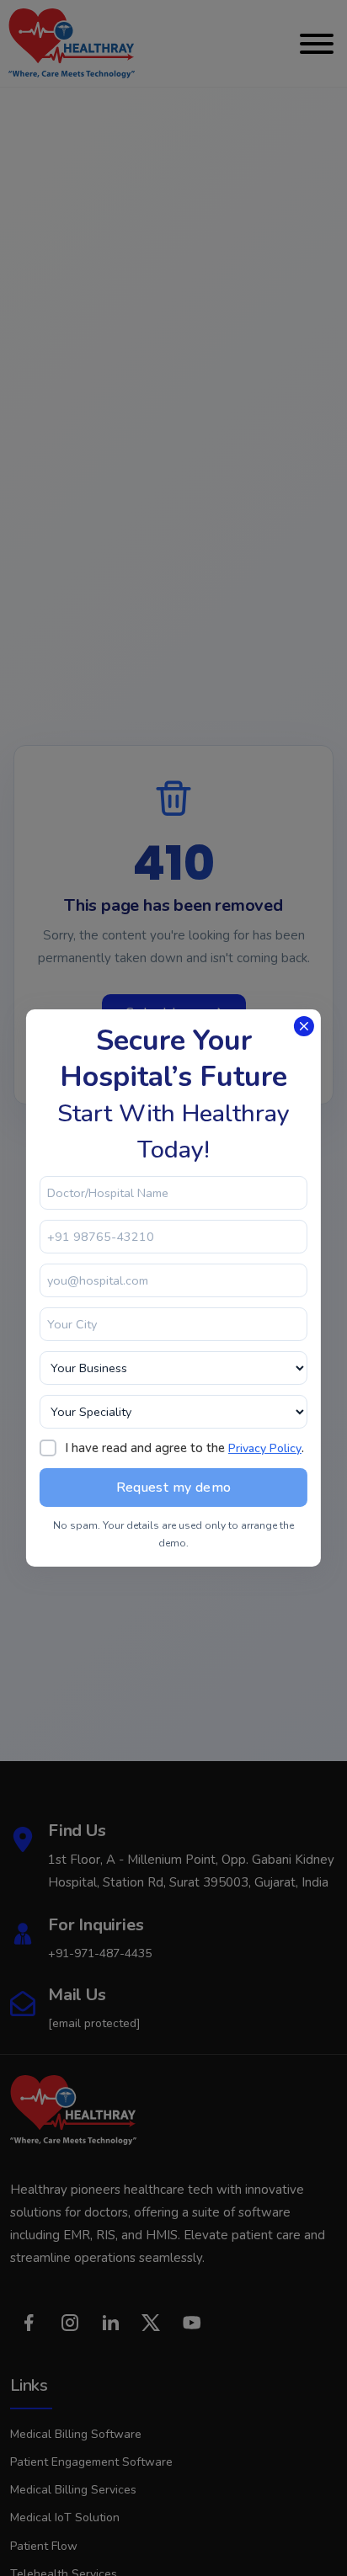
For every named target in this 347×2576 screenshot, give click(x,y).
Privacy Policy (265, 1448)
